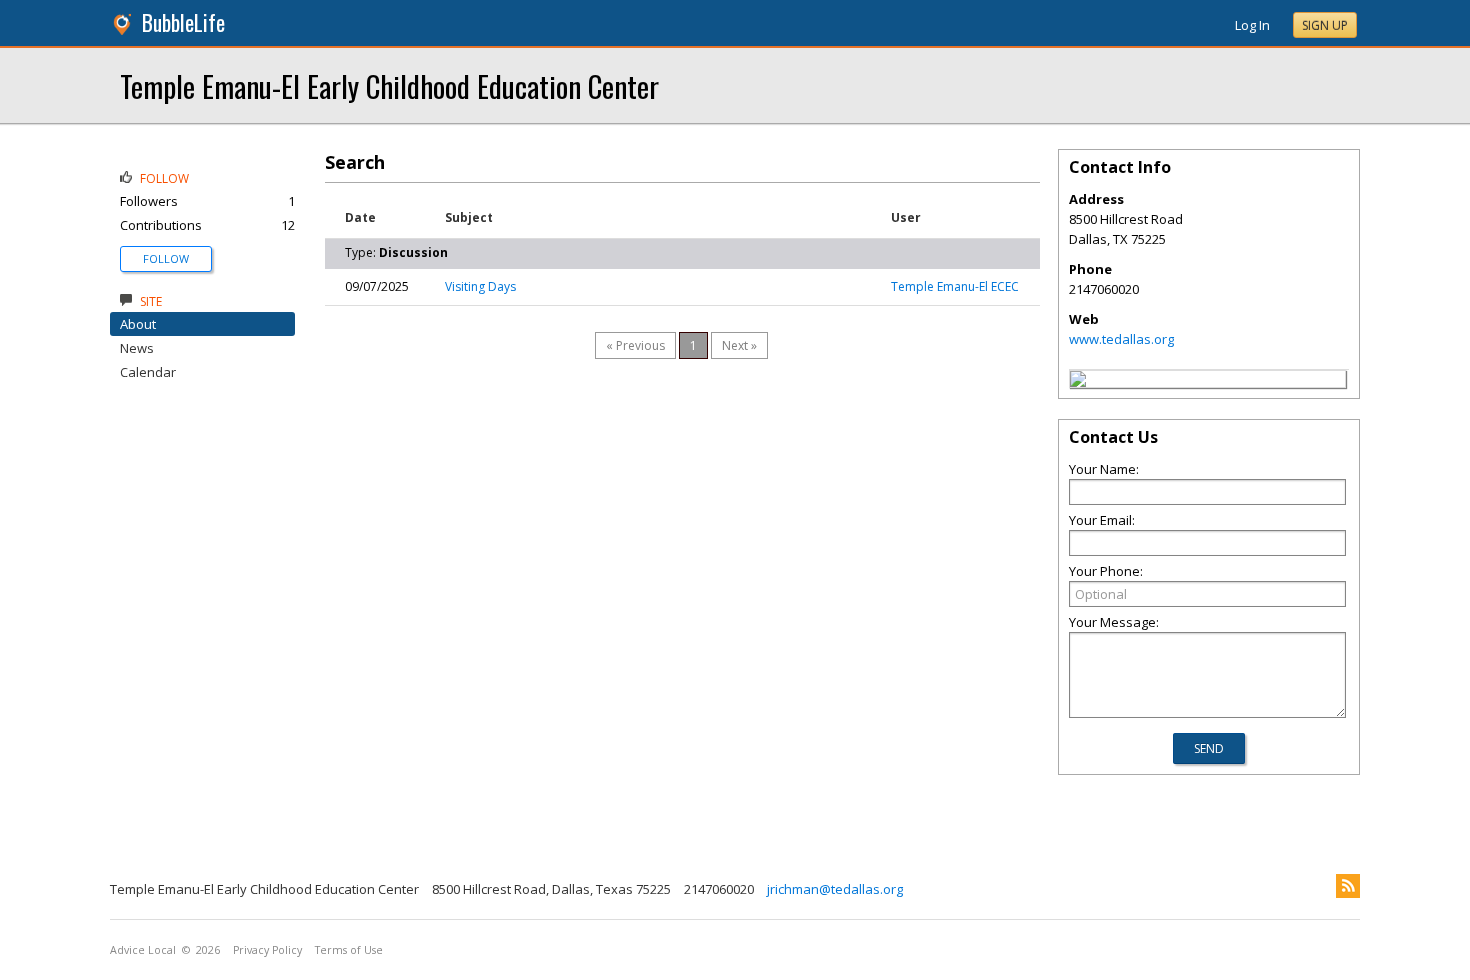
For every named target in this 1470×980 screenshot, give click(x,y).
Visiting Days (480, 286)
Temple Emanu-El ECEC (955, 286)
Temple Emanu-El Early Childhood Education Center (389, 85)
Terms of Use (349, 950)
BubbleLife (183, 22)
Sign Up (1325, 25)
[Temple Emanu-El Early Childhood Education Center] (1078, 382)
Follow (166, 258)
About (138, 324)
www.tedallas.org (1121, 339)
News (137, 348)
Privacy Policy (267, 950)
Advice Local (143, 950)
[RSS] (1348, 886)
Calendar (148, 372)
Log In (1252, 25)
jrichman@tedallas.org (835, 889)
